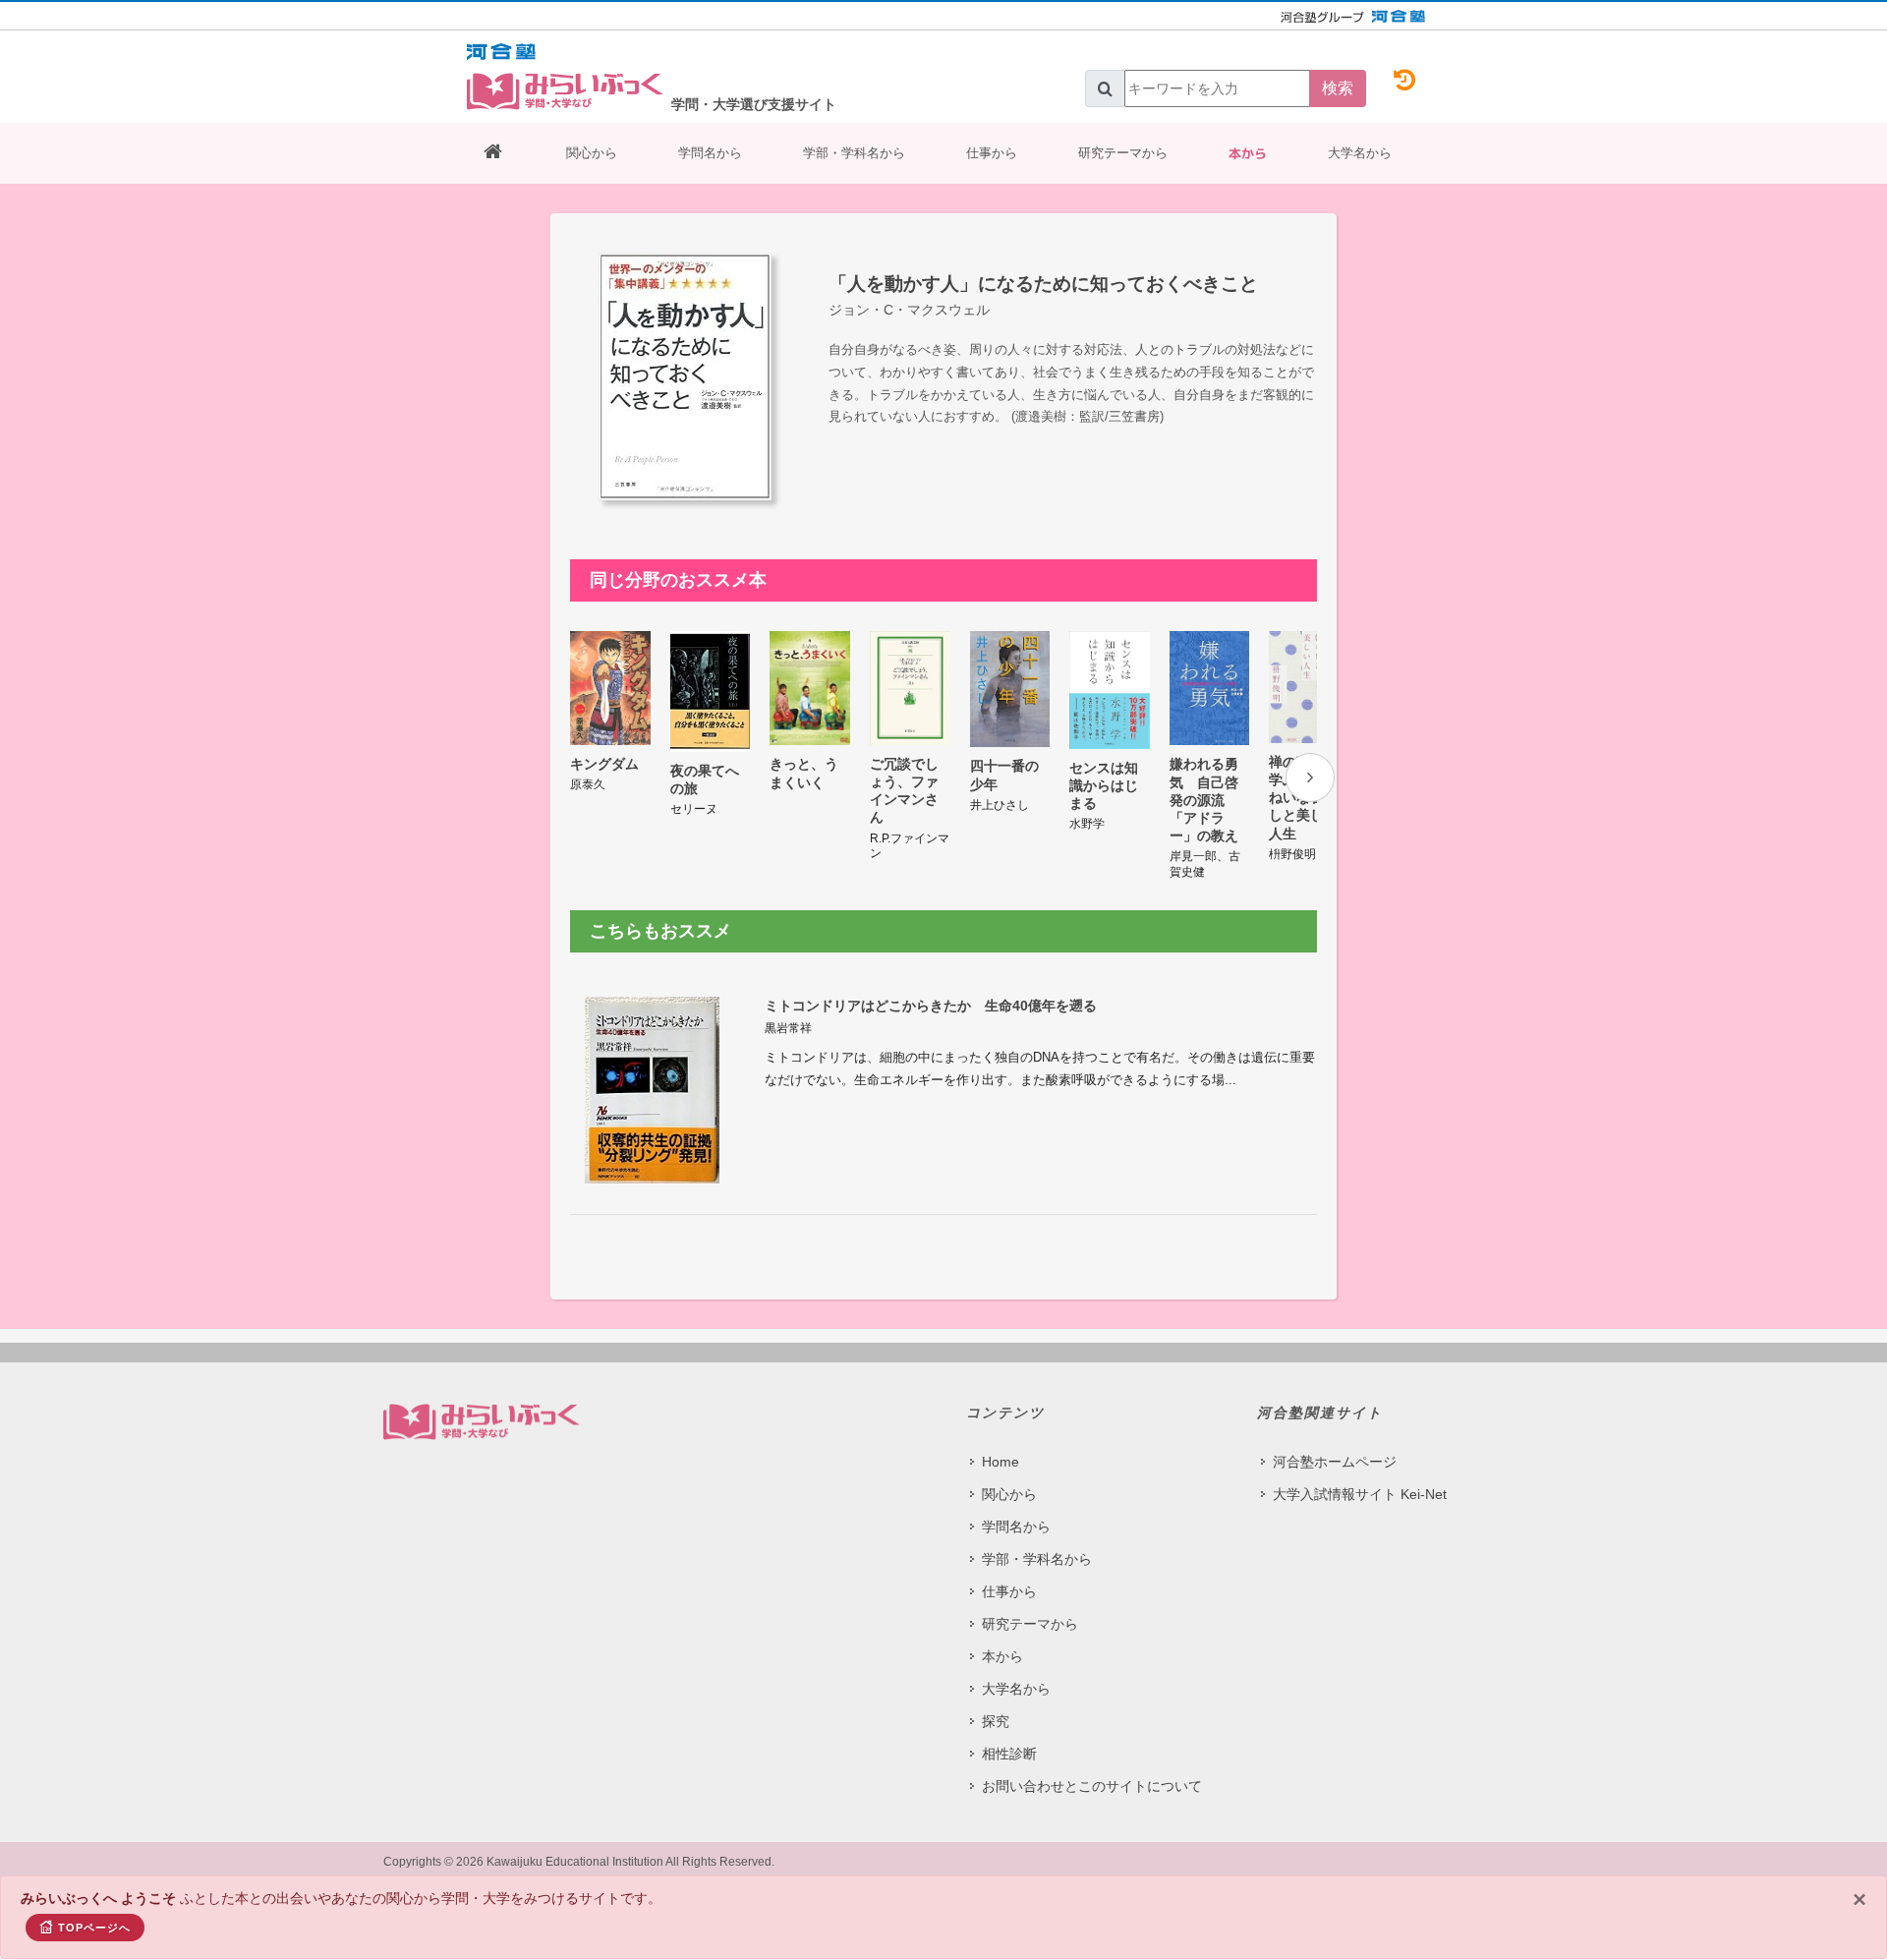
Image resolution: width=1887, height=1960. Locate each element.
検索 (1338, 88)
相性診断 (1009, 1754)
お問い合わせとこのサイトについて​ (1092, 1786)
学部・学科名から (854, 153)
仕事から (992, 153)
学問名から (710, 153)
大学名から (1360, 153)
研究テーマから (1123, 153)
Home (1001, 1462)
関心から (592, 153)
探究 (996, 1721)
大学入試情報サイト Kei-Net (1360, 1494)
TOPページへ (94, 1928)
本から (1248, 153)
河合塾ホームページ (1335, 1462)
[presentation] (1310, 778)
